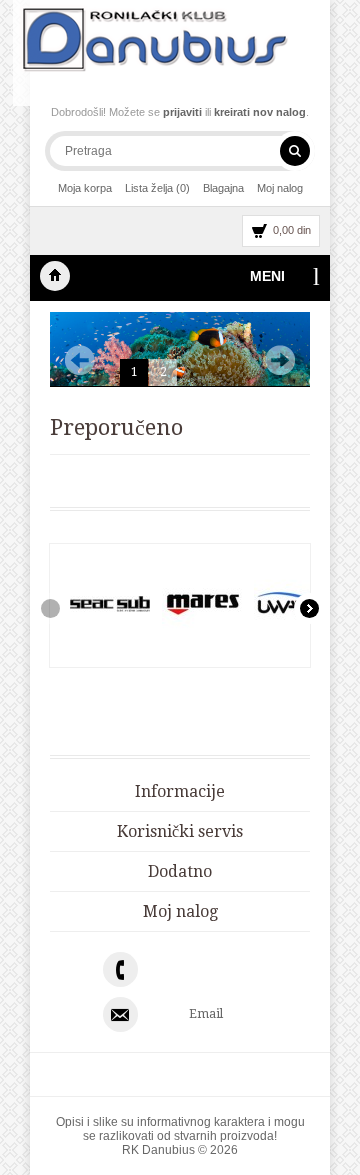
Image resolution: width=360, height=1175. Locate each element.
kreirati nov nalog (260, 112)
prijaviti (182, 112)
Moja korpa (85, 188)
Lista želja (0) (157, 188)
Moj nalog (280, 188)
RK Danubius (55, 276)
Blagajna (223, 188)
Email (206, 1014)
